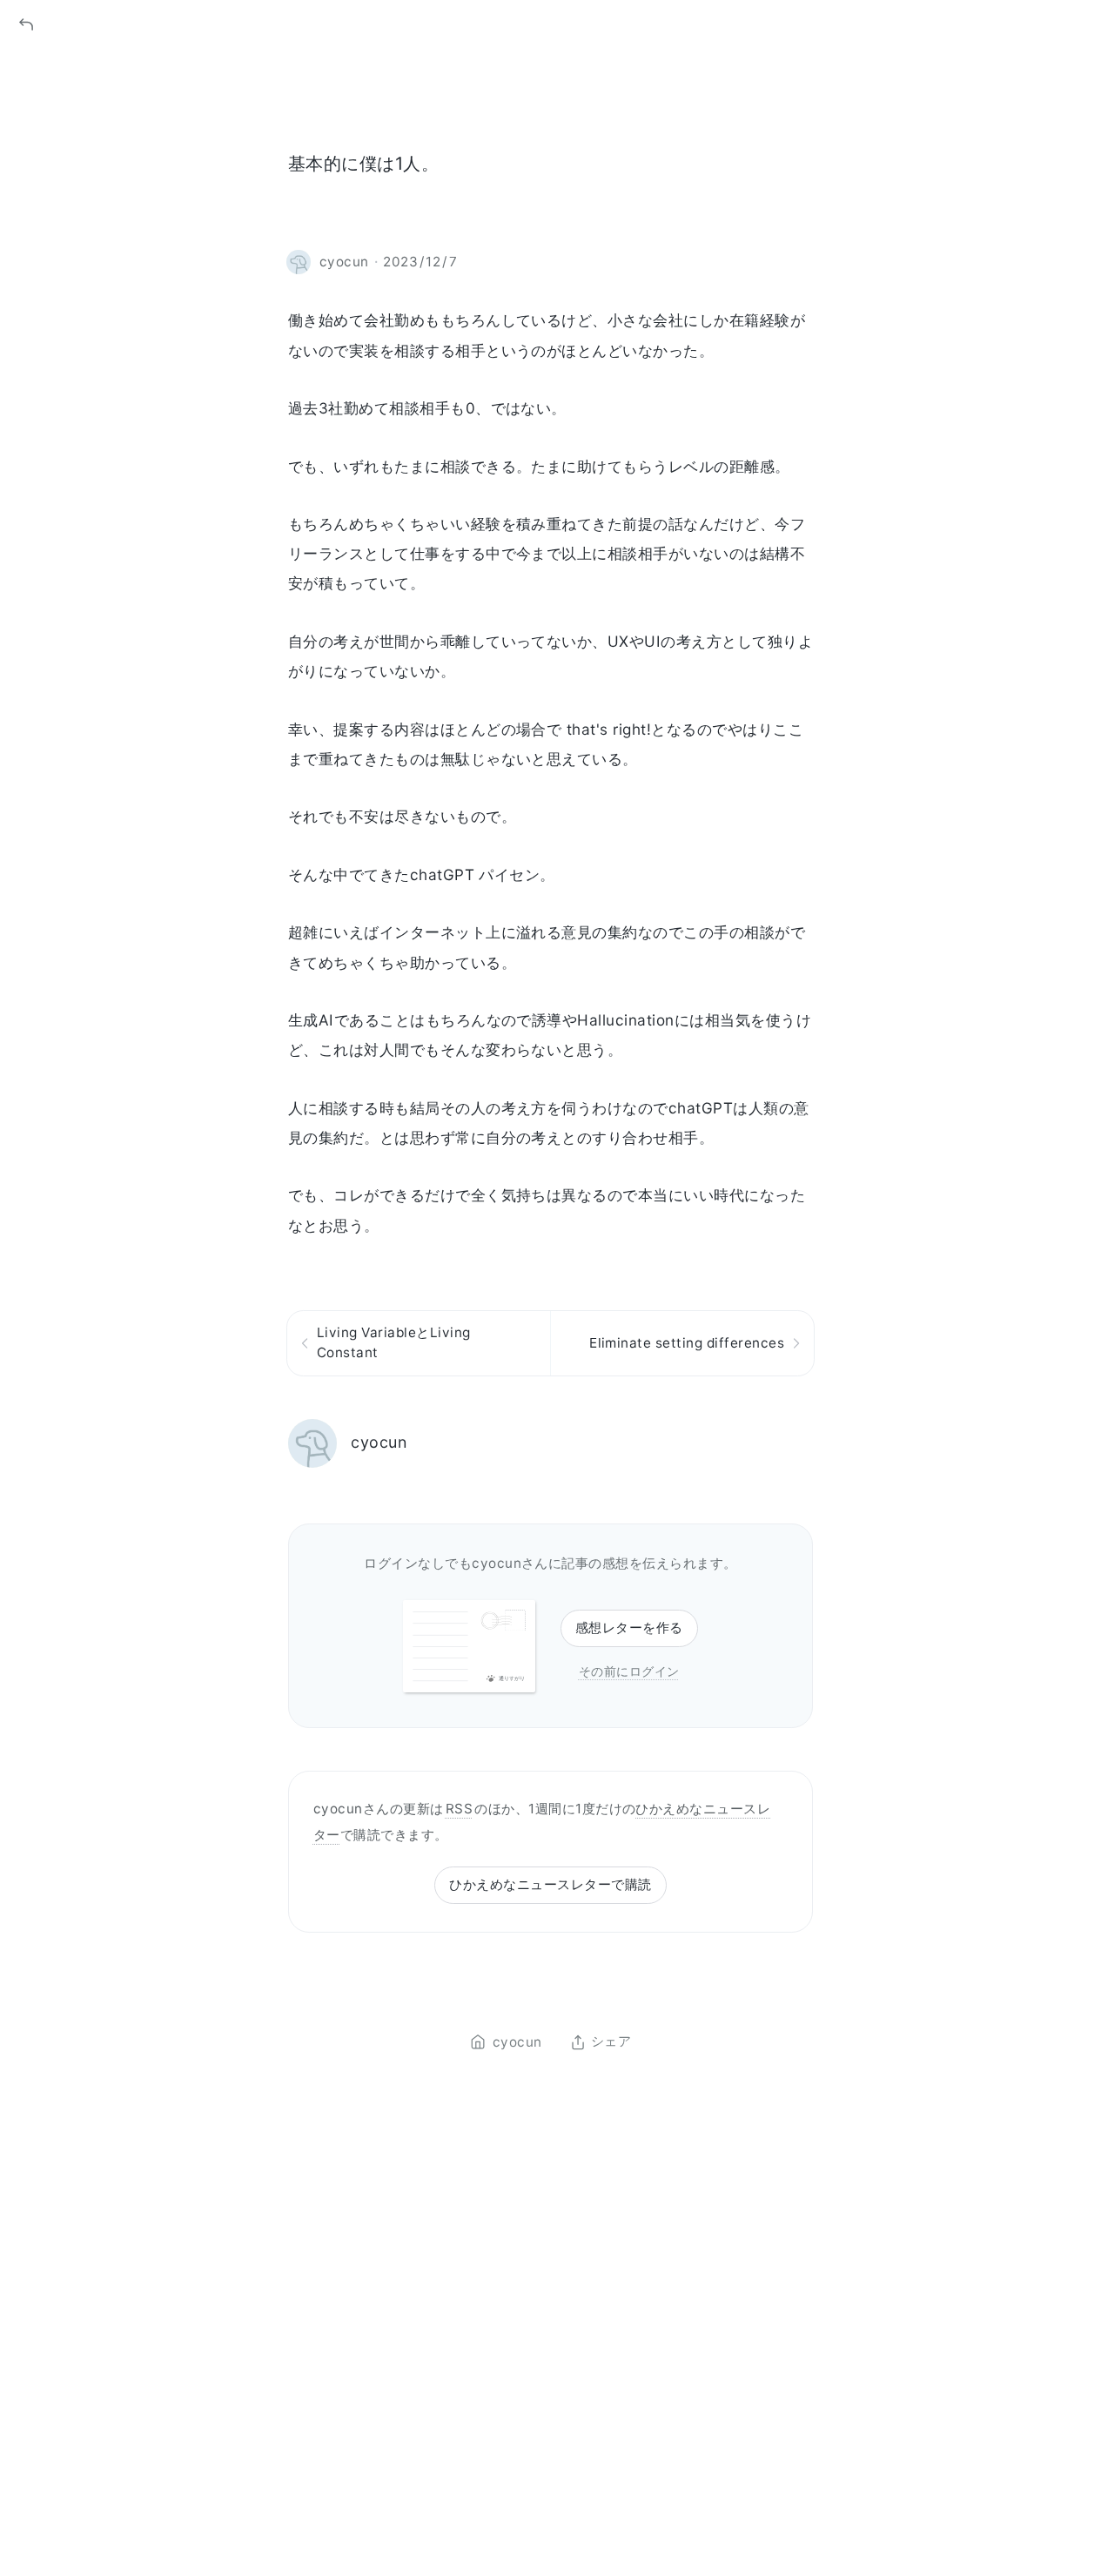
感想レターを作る (629, 1628)
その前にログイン (629, 1671)
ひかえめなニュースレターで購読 (550, 1884)
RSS (459, 1809)
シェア (611, 2042)
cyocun (379, 1442)
